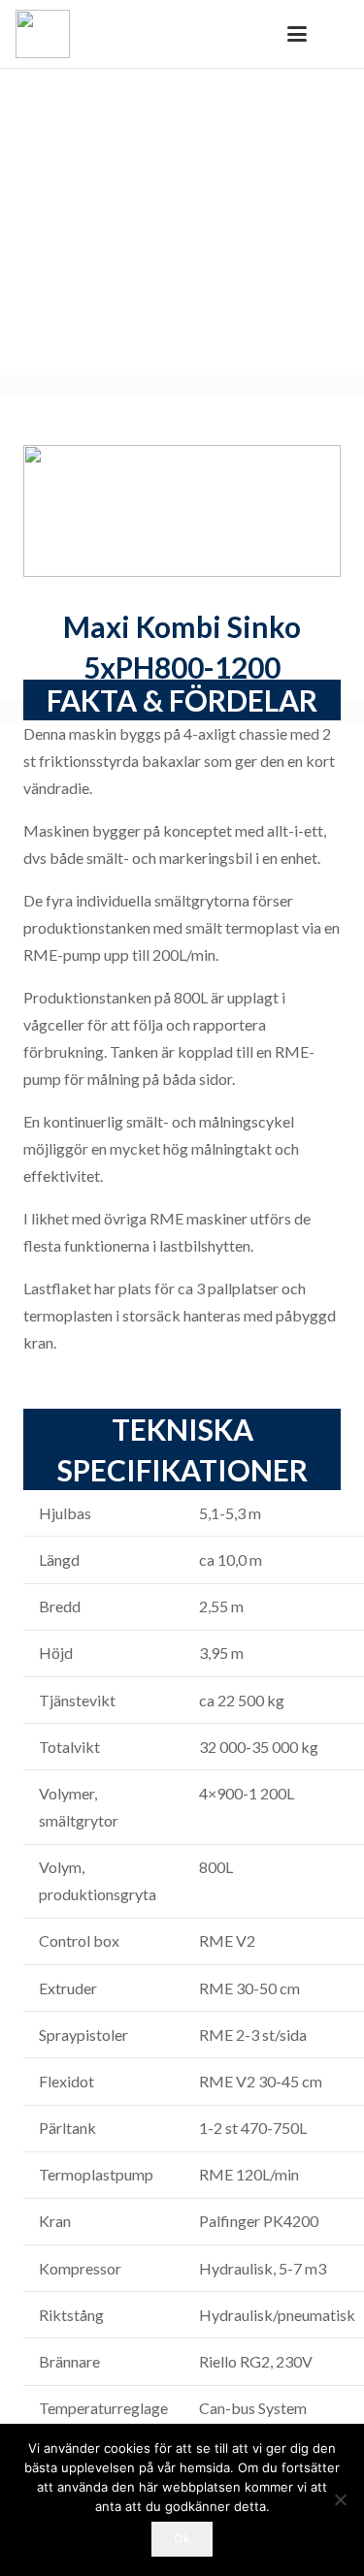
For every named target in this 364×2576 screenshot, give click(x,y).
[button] (297, 34)
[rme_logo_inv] (43, 34)
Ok (182, 2538)
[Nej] (340, 2499)
